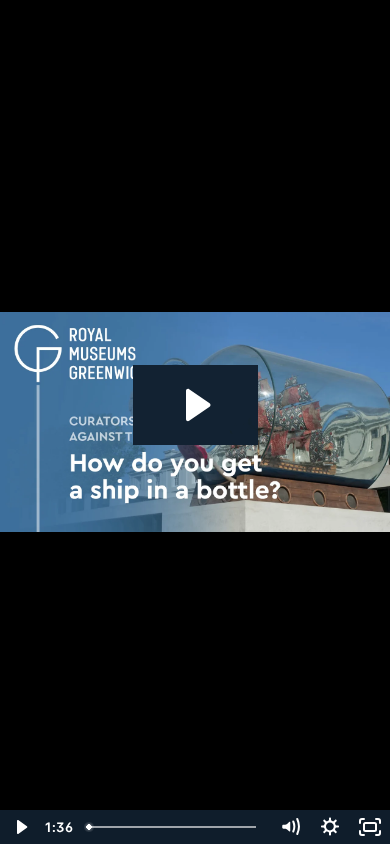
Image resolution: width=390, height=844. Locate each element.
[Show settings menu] (330, 827)
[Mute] (290, 827)
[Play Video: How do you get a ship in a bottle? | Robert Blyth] (195, 405)
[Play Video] (20, 827)
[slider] (174, 827)
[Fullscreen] (370, 827)
